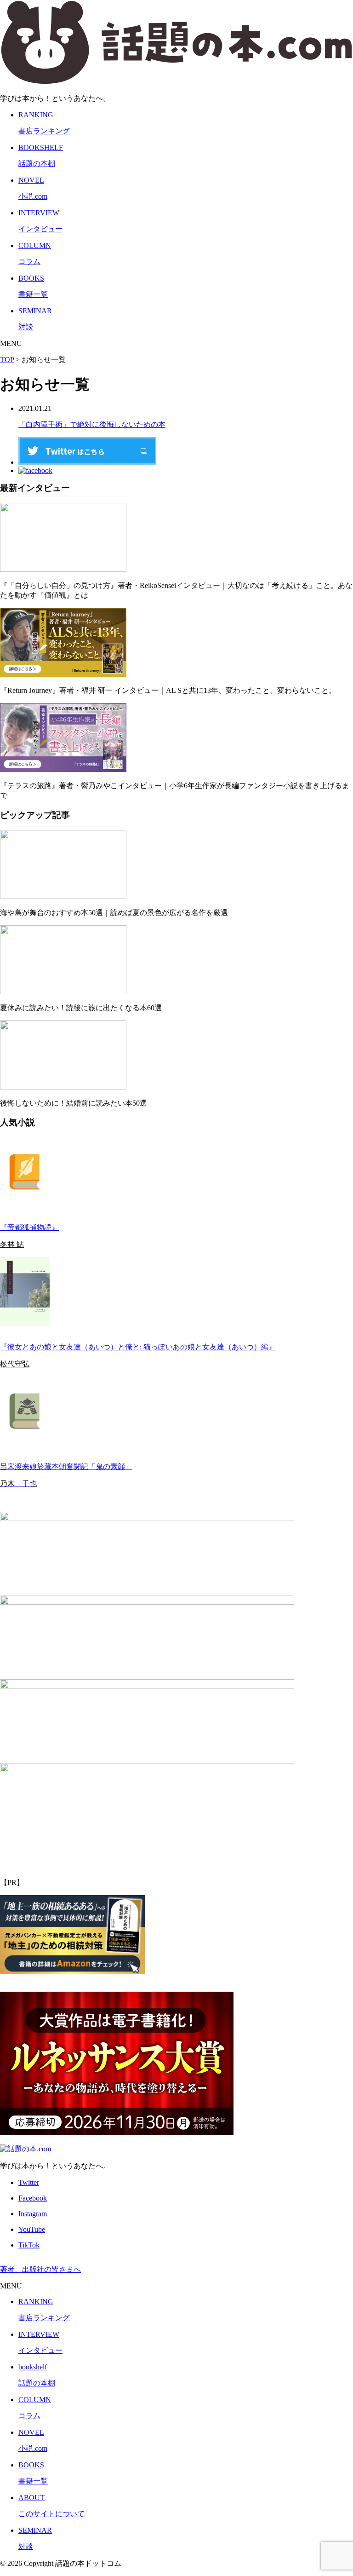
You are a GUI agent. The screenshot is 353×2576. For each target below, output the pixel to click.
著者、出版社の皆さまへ (40, 2269)
